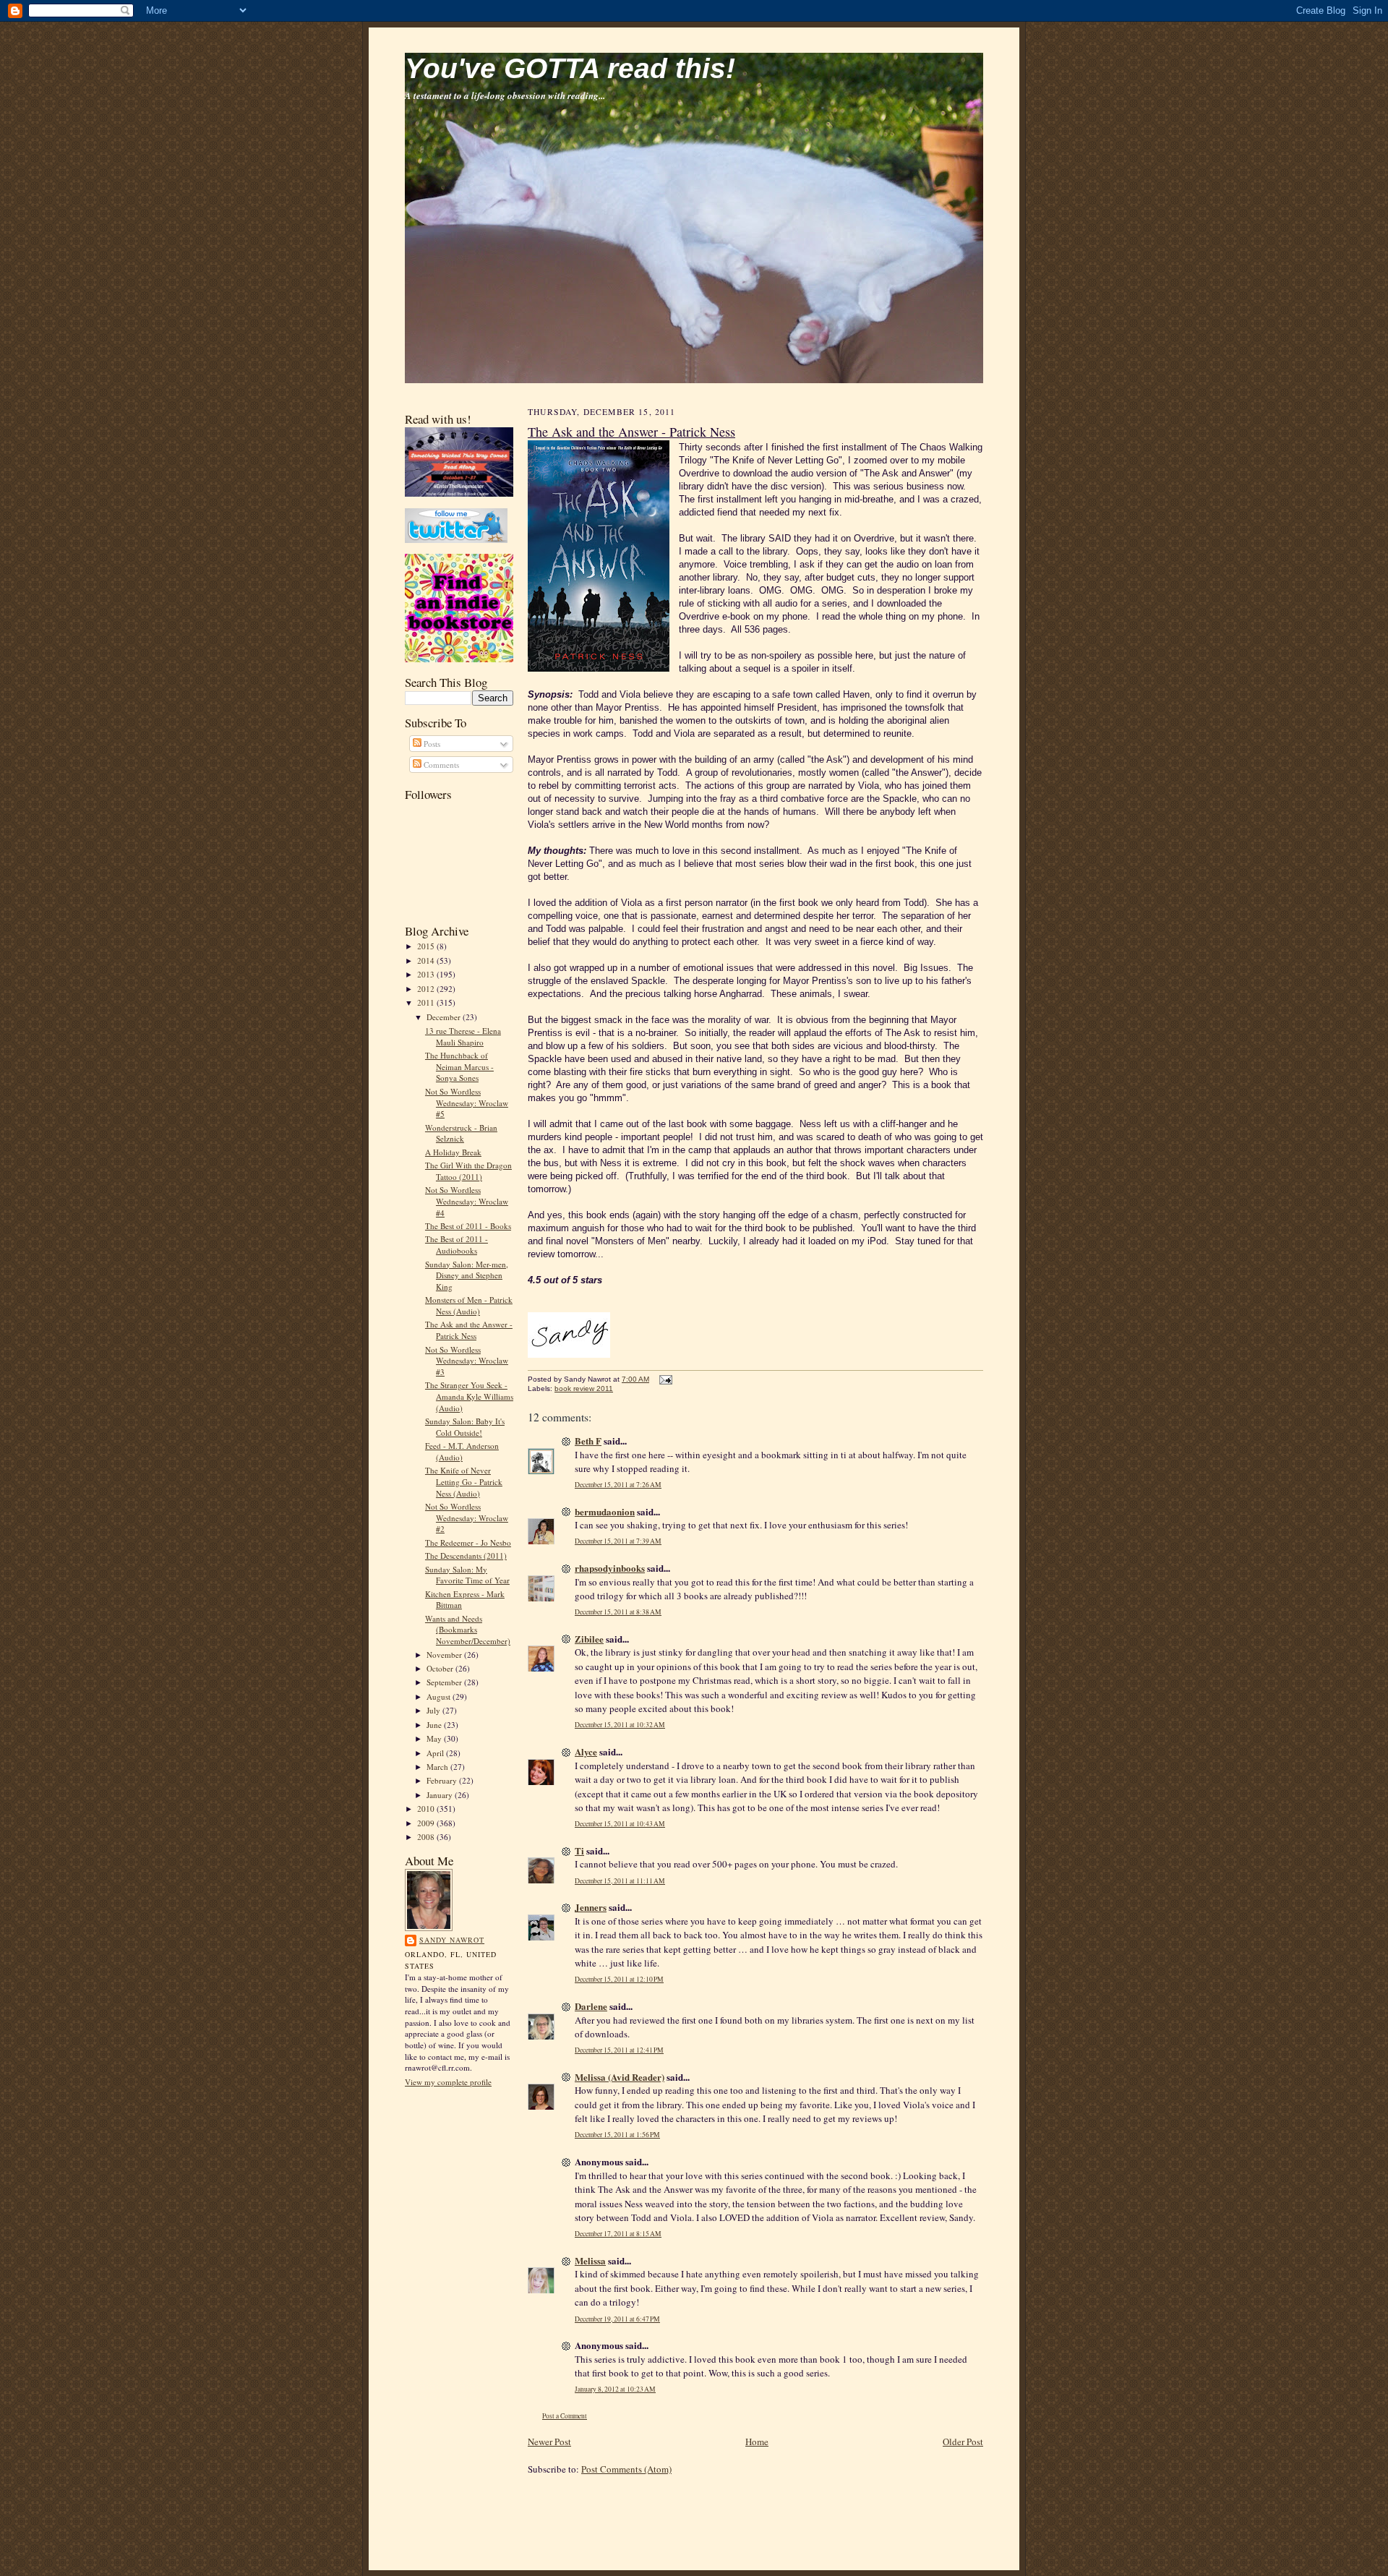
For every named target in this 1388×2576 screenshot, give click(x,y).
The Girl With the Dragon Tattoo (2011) (468, 1171)
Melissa (590, 2260)
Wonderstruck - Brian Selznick (461, 1133)
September (445, 1682)
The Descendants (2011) (466, 1556)
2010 (427, 1809)
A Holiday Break (453, 1152)
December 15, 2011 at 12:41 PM (619, 2050)
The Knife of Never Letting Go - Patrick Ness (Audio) (464, 1481)
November (445, 1655)
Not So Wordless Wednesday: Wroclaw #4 (467, 1201)
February (443, 1780)
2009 (427, 1823)
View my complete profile (448, 2082)
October (441, 1668)
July (434, 1710)
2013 (427, 974)
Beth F (588, 1441)
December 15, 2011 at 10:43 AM (620, 1824)
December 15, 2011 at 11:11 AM (620, 1881)
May (435, 1738)
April (436, 1753)
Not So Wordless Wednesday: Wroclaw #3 (467, 1361)
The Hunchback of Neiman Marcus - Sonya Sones (459, 1066)
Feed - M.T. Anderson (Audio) (462, 1451)
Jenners (591, 1907)
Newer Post (549, 2442)
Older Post (963, 2442)
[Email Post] (664, 1379)
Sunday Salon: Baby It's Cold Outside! (465, 1427)
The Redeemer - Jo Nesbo (468, 1542)
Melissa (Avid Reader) (620, 2077)
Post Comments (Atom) (626, 2469)
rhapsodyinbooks (610, 1568)
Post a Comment (565, 2416)
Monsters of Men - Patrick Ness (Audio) (469, 1305)
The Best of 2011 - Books (468, 1226)
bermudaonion (605, 1511)
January (441, 1795)
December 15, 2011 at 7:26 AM (618, 1485)
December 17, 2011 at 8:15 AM (618, 2234)
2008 (427, 1837)
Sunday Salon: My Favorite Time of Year (467, 1575)
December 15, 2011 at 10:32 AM (620, 1725)
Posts (431, 744)
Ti (579, 1850)
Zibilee (589, 1639)
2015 (427, 946)
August (440, 1696)
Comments (440, 765)
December (445, 1017)
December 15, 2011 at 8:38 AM (618, 1612)
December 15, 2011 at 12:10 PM (619, 1979)
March (438, 1767)
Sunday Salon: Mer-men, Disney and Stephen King (467, 1275)
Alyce (586, 1751)
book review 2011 (584, 1388)
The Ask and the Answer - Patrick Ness (469, 1330)
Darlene (591, 2006)
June (435, 1725)
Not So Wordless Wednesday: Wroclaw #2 (467, 1518)
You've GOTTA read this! (570, 68)
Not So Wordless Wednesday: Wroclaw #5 (467, 1103)
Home (757, 2442)
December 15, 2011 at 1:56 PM (617, 2135)
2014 (427, 960)
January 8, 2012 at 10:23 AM (615, 2389)
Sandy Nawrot (452, 1940)
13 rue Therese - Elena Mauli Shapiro (463, 1036)
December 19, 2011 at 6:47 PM (617, 2319)
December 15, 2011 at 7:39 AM (618, 1541)
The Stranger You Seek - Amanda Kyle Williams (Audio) (469, 1396)
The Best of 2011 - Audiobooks (457, 1245)
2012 (427, 989)
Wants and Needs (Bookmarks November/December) (468, 1630)
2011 (427, 1002)
